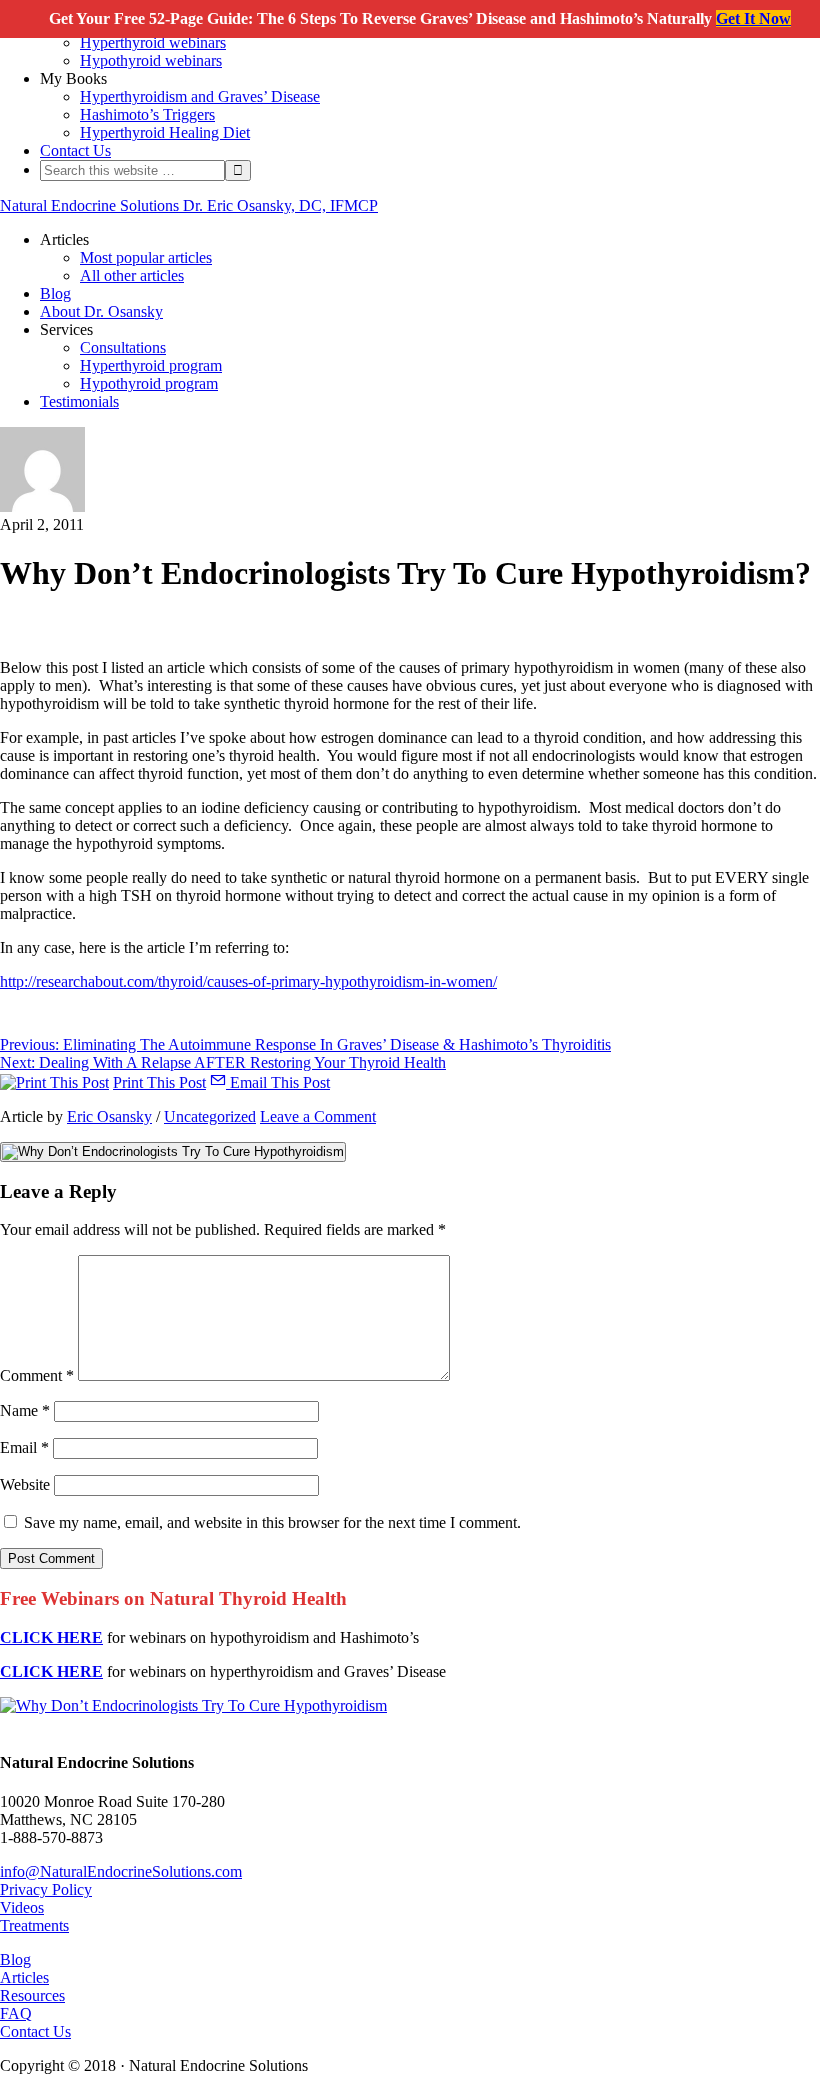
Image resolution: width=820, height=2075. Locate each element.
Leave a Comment (318, 1116)
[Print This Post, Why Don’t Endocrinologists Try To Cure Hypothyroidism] (54, 1082)
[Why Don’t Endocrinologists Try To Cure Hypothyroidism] (193, 1705)
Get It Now (753, 18)
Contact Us (35, 2031)
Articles (24, 1977)
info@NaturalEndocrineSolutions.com (121, 1871)
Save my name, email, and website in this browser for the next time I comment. (272, 1522)
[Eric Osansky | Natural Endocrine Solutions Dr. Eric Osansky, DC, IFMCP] (42, 506)
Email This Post (278, 1082)
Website (25, 1484)
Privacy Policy (46, 1889)
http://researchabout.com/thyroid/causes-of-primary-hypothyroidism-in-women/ (248, 981)
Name (25, 1410)
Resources (32, 1995)
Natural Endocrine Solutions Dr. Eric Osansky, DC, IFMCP (189, 205)
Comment (37, 1375)
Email (24, 1447)
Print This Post (159, 1082)
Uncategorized (210, 1116)
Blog (15, 1959)
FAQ (16, 2013)
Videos (22, 1907)
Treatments (34, 1925)
